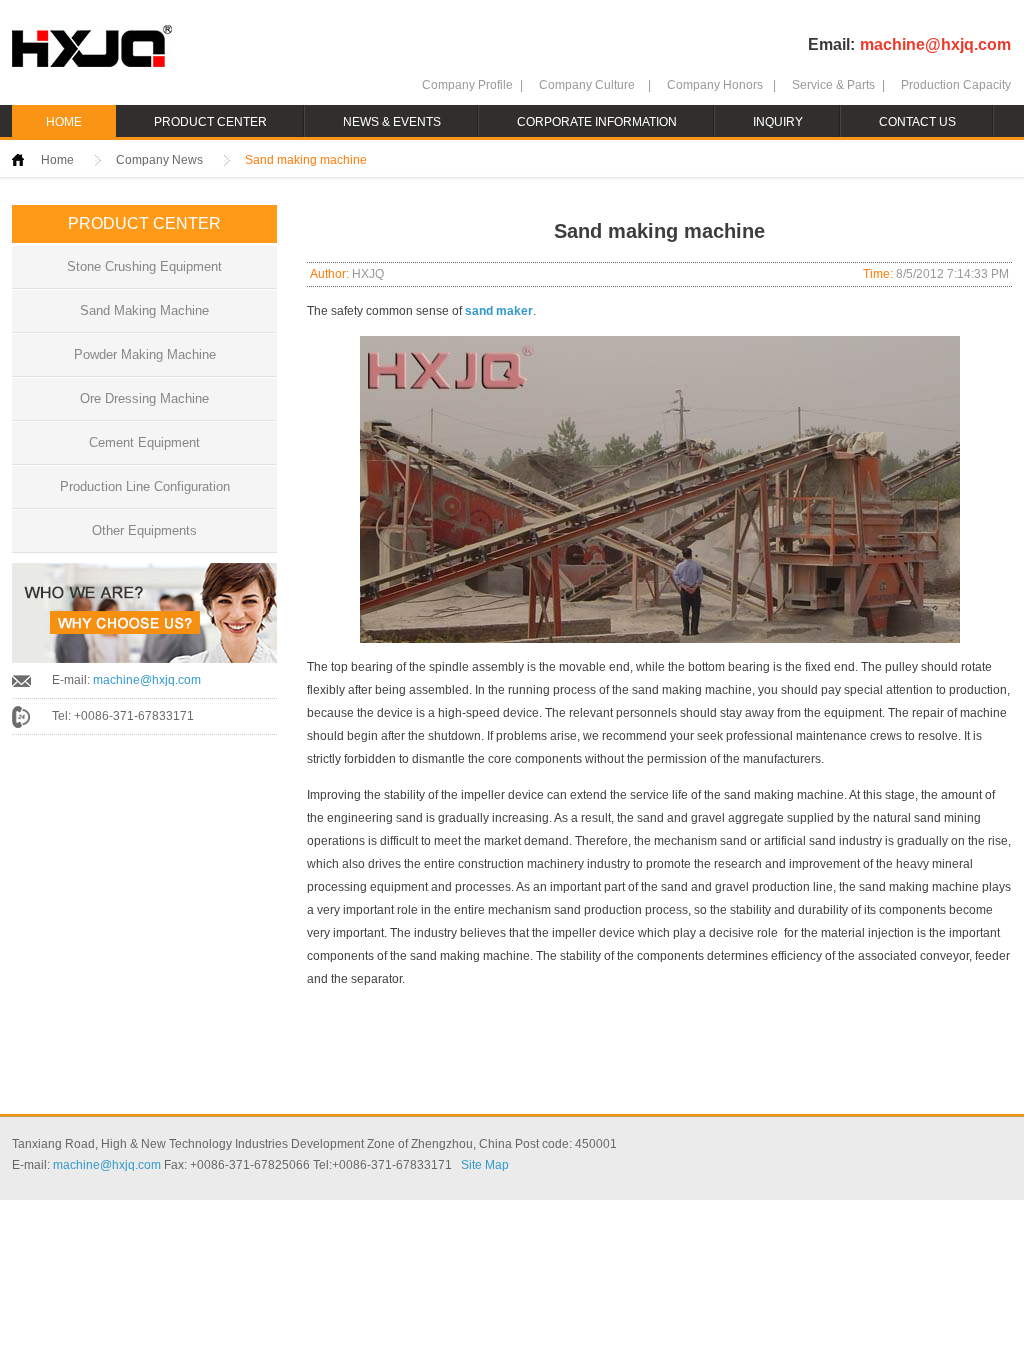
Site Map (485, 1165)
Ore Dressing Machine (144, 398)
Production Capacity (956, 85)
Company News (159, 160)
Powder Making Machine (145, 354)
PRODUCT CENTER (210, 122)
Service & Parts (833, 85)
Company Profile (467, 85)
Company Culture (587, 85)
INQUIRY (778, 122)
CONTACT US (917, 122)
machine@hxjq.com (935, 44)
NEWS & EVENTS (392, 122)
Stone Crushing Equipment (144, 266)
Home (57, 160)
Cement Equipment (144, 442)
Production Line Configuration (145, 486)
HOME (64, 122)
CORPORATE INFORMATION (597, 122)
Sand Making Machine (144, 310)
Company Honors (715, 85)
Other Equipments (144, 530)
